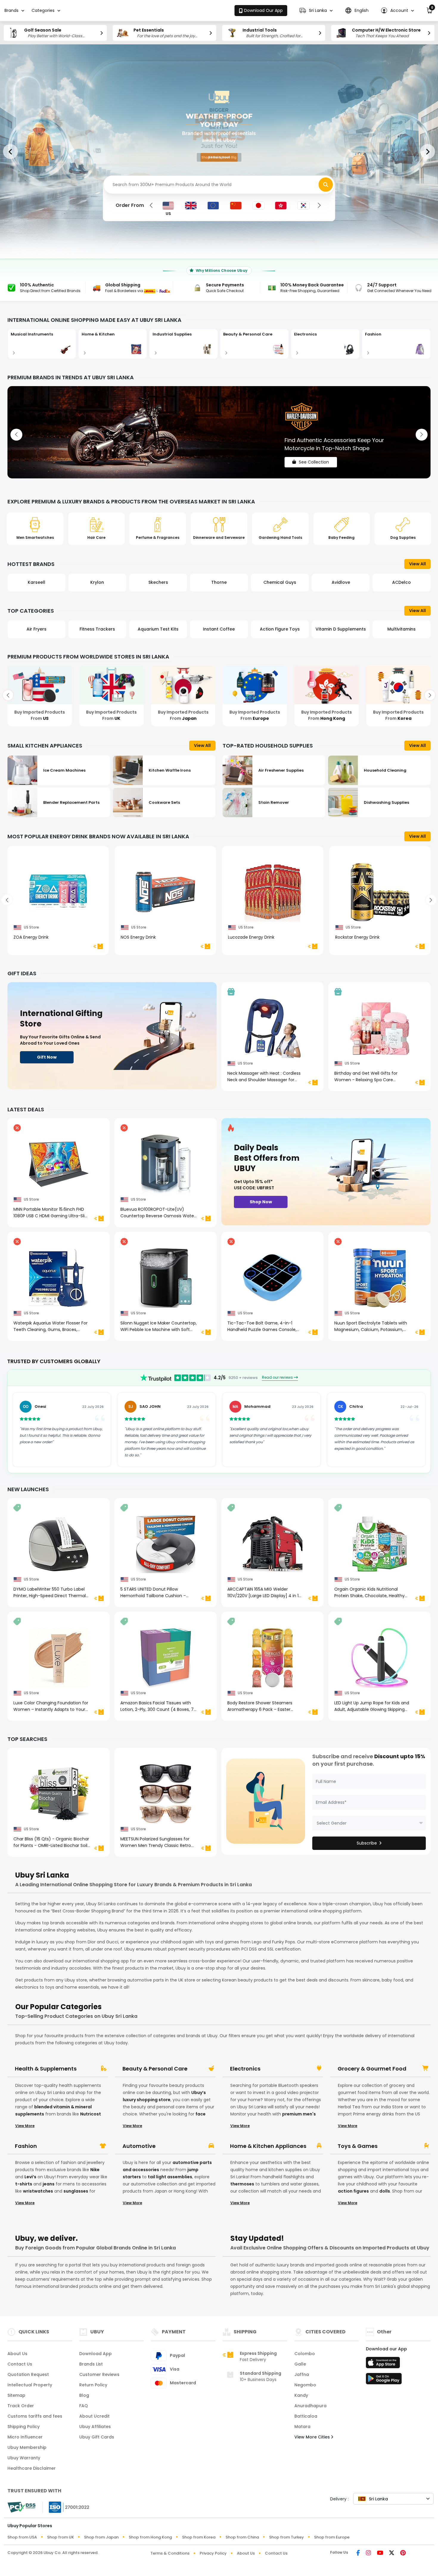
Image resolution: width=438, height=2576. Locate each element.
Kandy (301, 2395)
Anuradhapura (310, 2406)
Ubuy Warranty (24, 2458)
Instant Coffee (97, 629)
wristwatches (38, 2191)
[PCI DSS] (21, 2507)
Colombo (305, 2354)
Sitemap (16, 2395)
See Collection (314, 457)
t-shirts (24, 2184)
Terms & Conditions (170, 2553)
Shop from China (242, 2537)
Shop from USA (22, 2537)
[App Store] (384, 2364)
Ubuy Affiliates (95, 2427)
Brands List (91, 2364)
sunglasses (76, 2191)
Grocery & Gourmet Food (372, 2069)
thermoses (242, 2184)
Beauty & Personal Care (155, 2069)
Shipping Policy (24, 2427)
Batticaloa (306, 2416)
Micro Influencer (25, 2437)
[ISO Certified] (66, 2507)
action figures (353, 2191)
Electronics (245, 2069)
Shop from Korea (199, 2537)
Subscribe (367, 1843)
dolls (385, 2191)
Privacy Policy (213, 2553)
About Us (17, 2354)
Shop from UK (60, 2537)
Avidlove (219, 582)
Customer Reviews (99, 2374)
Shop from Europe (332, 2537)
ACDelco (280, 582)
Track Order (21, 2406)
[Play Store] (384, 2380)
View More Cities (313, 2437)
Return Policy (93, 2385)
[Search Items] (326, 185)
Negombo (305, 2385)
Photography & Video (341, 629)
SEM (341, 582)
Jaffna (302, 2374)
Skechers (36, 582)
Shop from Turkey (286, 2537)
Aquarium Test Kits (36, 629)
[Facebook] (358, 2553)
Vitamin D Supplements (219, 629)
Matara (302, 2427)
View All (417, 564)
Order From (130, 205)
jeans (49, 2184)
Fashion (26, 2146)
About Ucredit (94, 2416)
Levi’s (30, 2177)
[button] (316, 11)
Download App (95, 2354)
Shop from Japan (101, 2537)
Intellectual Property (30, 2385)
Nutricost (91, 2114)
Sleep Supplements (402, 629)
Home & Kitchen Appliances (268, 2146)
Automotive (139, 2146)
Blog (84, 2395)
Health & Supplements (46, 2069)
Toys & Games (358, 2146)
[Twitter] (392, 2553)
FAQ (84, 2406)
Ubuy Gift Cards (97, 2437)
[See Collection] (219, 432)
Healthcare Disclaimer (32, 2468)
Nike (95, 2170)
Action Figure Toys (158, 629)
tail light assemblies (170, 2177)
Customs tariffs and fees (35, 2416)
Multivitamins (280, 629)
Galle (300, 2364)
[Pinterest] (403, 2553)
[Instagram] (368, 2553)
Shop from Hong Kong (150, 2537)
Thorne (97, 582)
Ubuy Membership (27, 2447)
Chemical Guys (158, 582)
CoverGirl (401, 582)
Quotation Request (28, 2374)
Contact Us (20, 2364)
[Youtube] (380, 2553)
